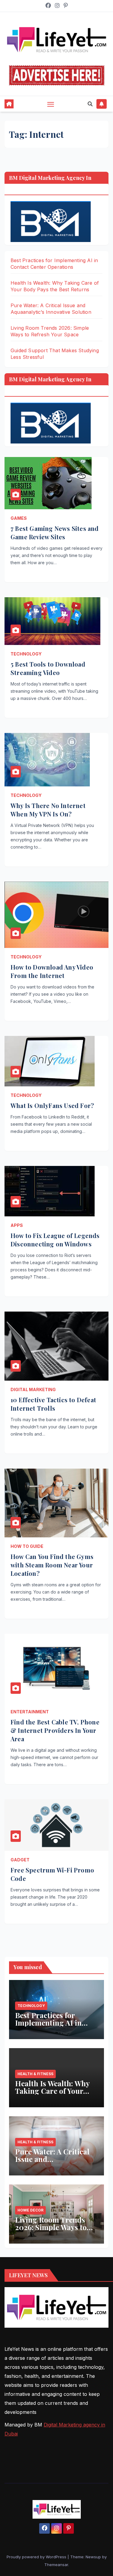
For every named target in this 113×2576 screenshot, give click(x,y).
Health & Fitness (35, 2074)
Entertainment (30, 1712)
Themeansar (56, 2565)
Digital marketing (33, 1389)
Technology (26, 654)
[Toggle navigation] (51, 104)
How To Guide (27, 1546)
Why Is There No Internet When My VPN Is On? (48, 810)
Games (19, 518)
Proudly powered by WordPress (37, 2557)
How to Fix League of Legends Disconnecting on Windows (55, 1240)
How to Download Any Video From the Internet (52, 971)
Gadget (20, 1860)
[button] (90, 104)
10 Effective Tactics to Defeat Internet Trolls (53, 1404)
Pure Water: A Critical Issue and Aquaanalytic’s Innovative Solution (52, 2163)
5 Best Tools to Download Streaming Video (48, 668)
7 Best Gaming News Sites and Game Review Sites (55, 533)
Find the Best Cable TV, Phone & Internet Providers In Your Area (55, 1730)
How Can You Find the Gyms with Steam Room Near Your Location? (52, 1565)
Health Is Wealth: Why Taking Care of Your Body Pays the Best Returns (52, 2095)
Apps (17, 1225)
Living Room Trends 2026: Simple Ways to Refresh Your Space (51, 2227)
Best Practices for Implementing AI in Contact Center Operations (48, 2026)
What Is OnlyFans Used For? (52, 1105)
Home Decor (30, 2210)
